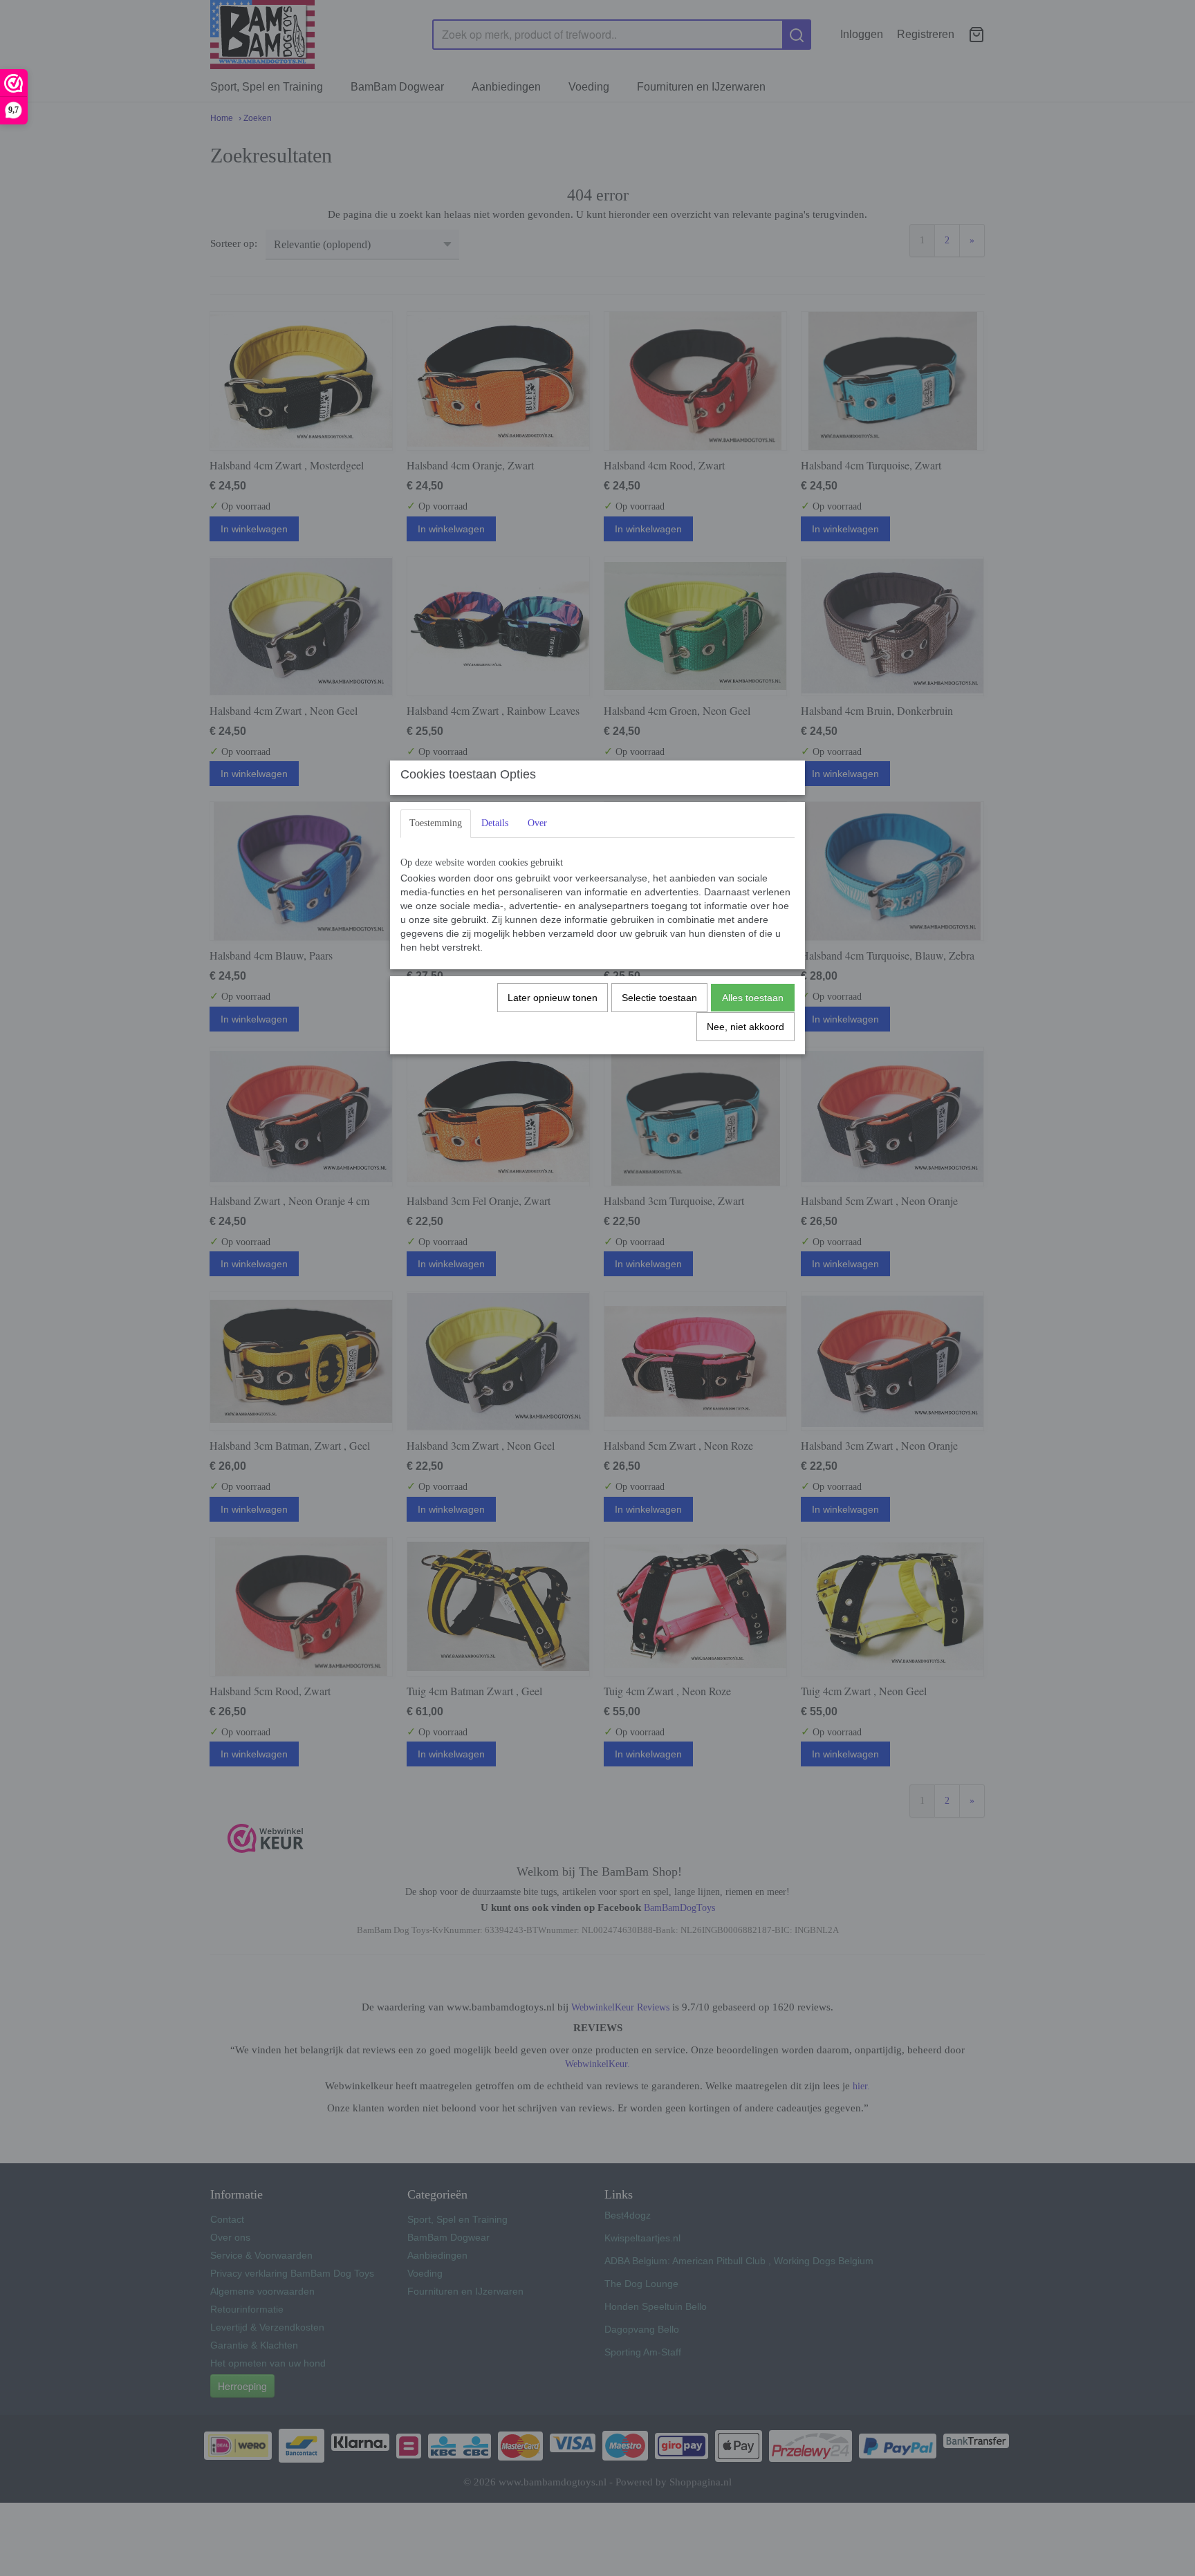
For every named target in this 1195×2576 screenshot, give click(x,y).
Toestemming (436, 823)
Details (495, 823)
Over (537, 823)
